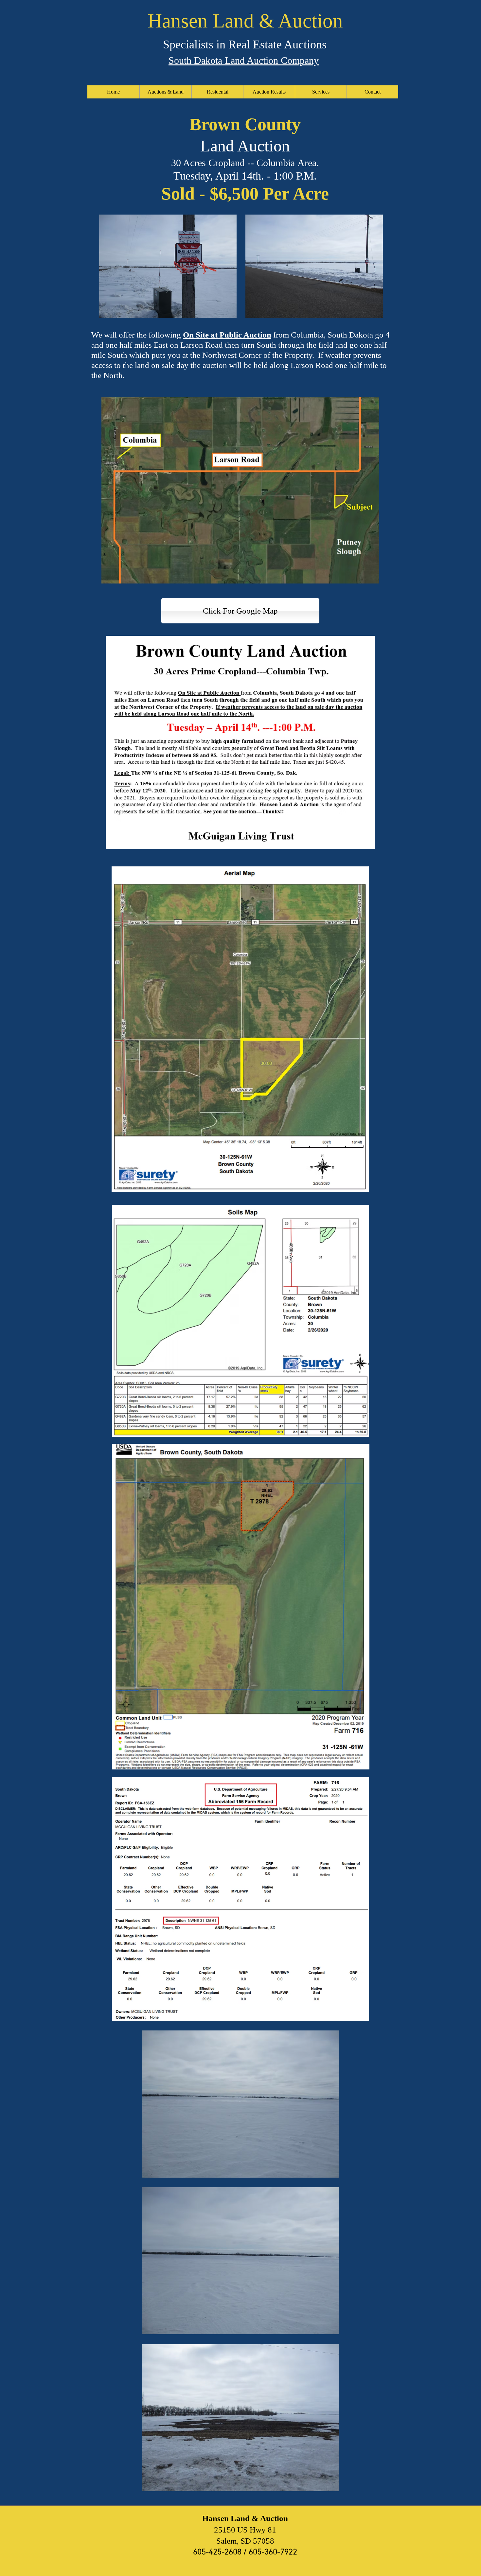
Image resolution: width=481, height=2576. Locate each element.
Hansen (178, 21)
